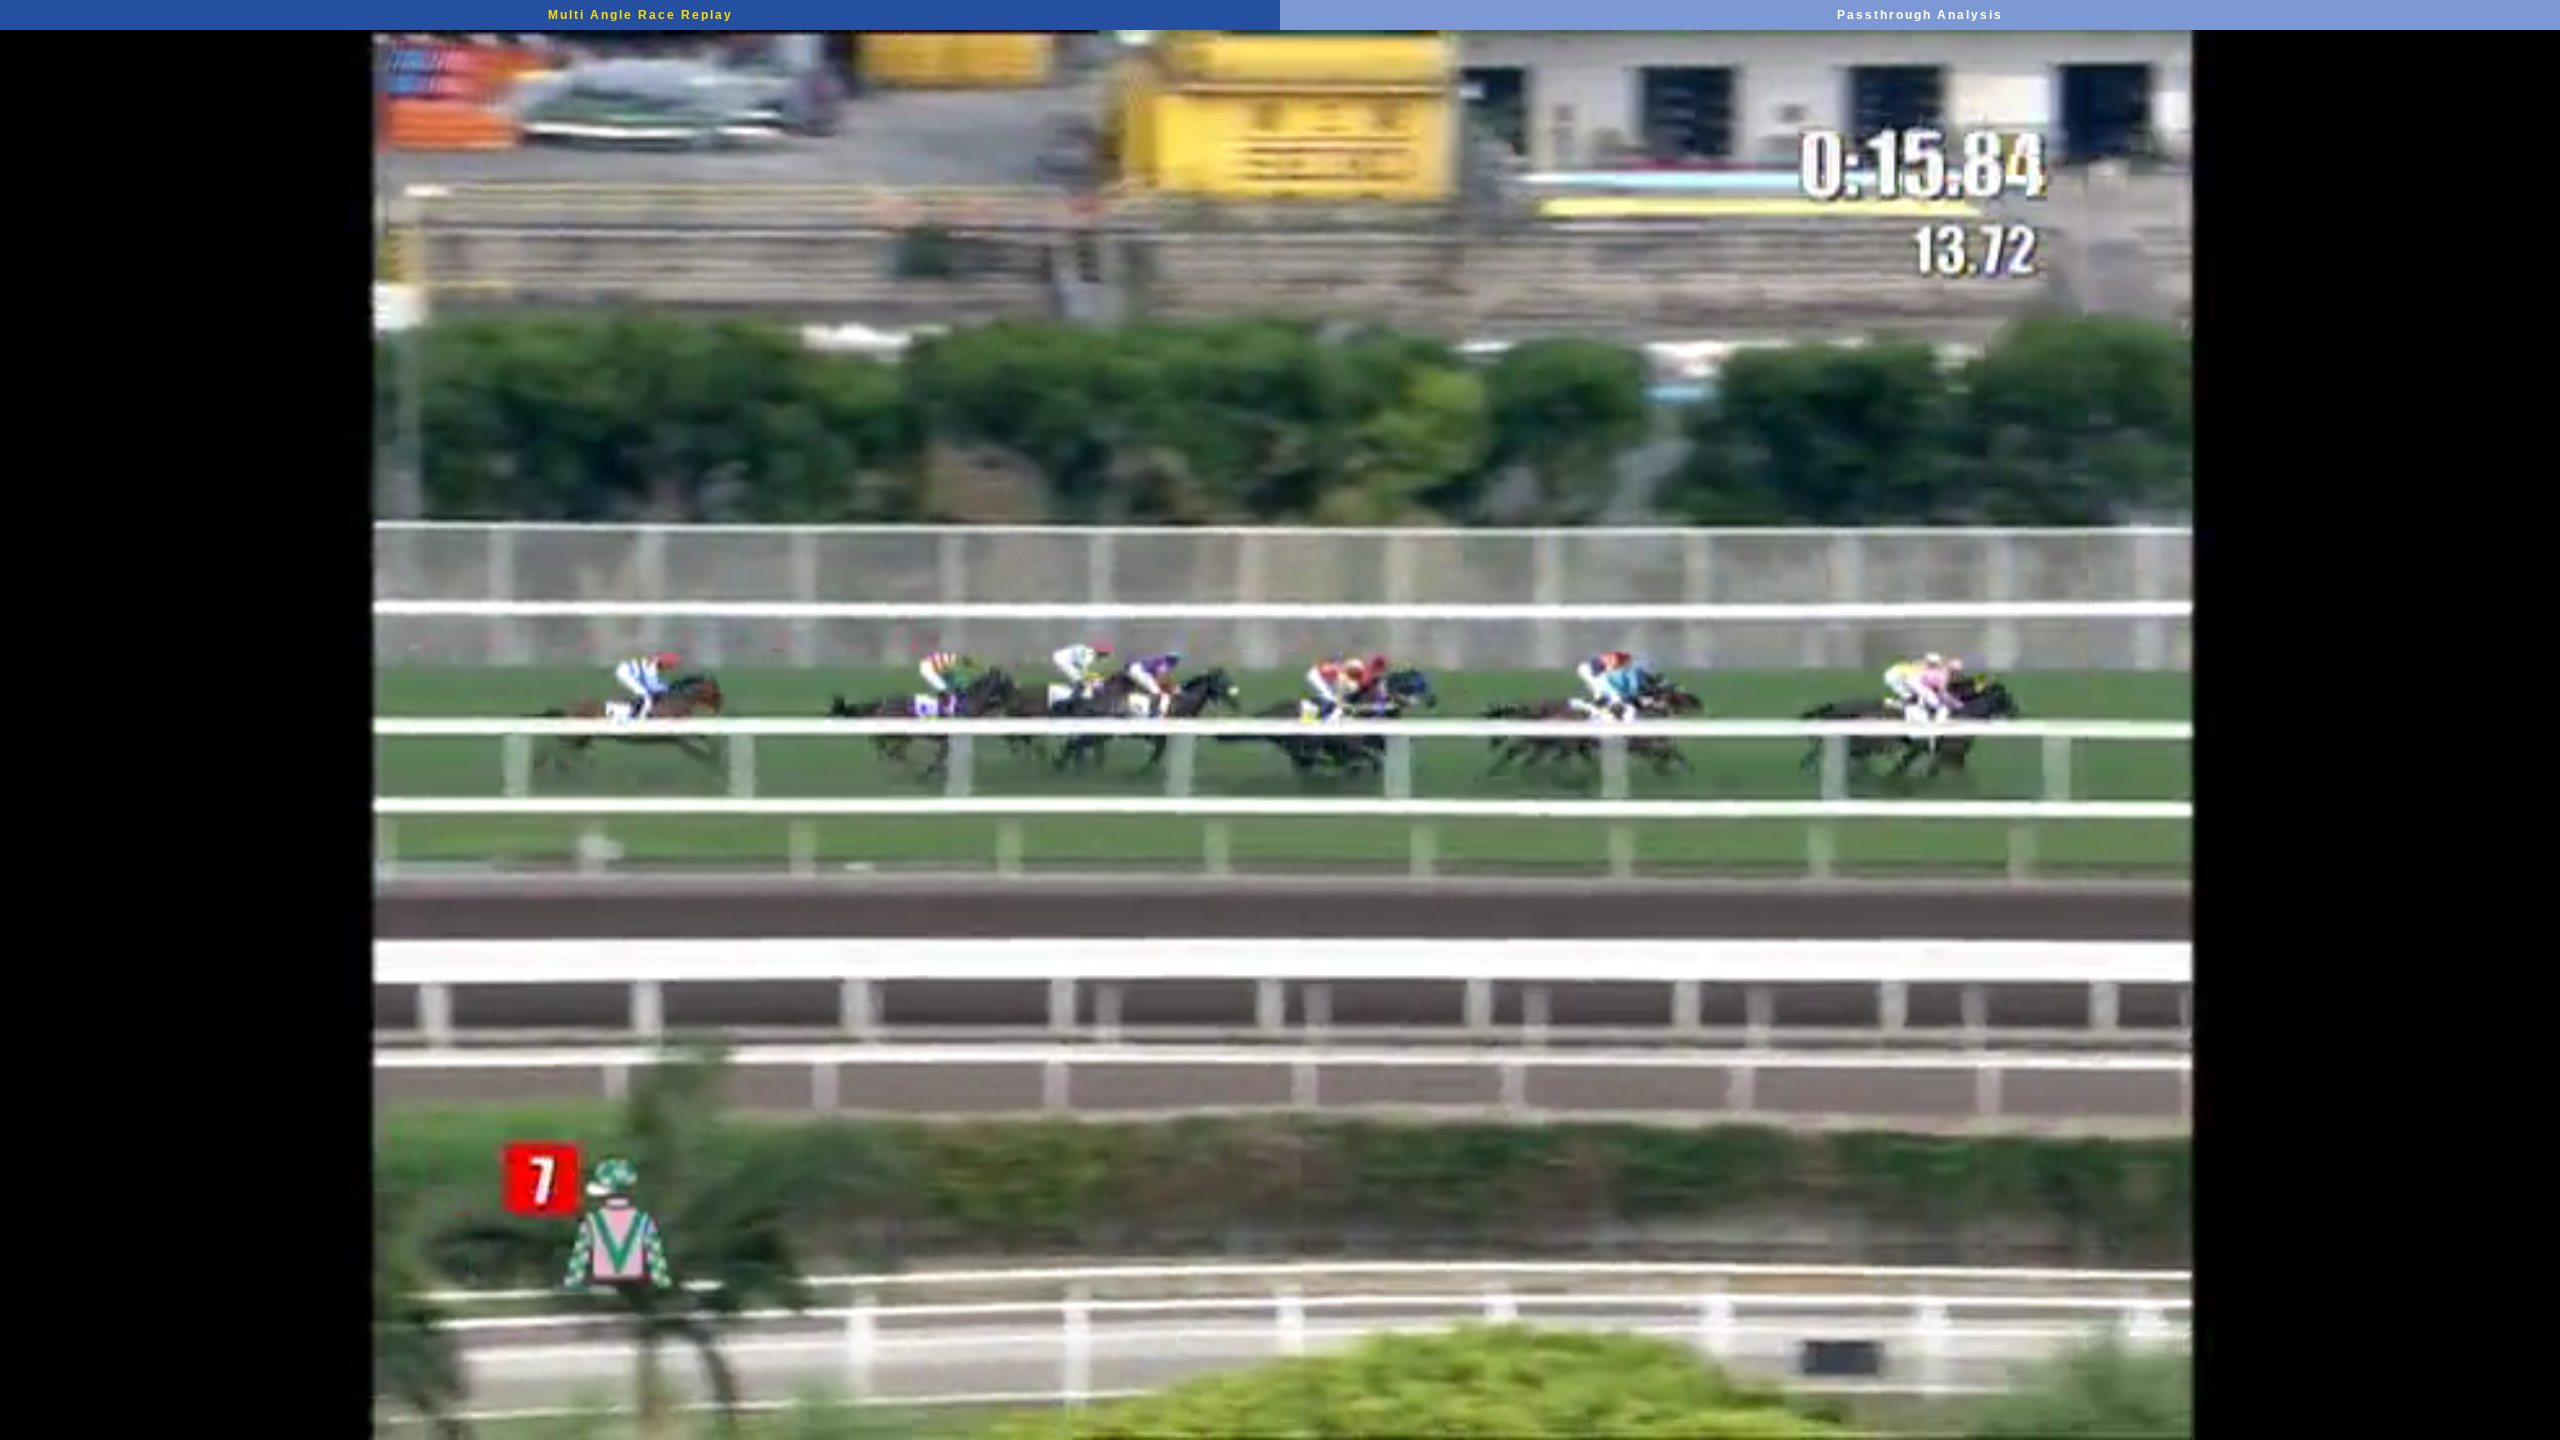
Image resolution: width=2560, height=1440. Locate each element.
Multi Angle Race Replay (640, 15)
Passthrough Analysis (1920, 15)
